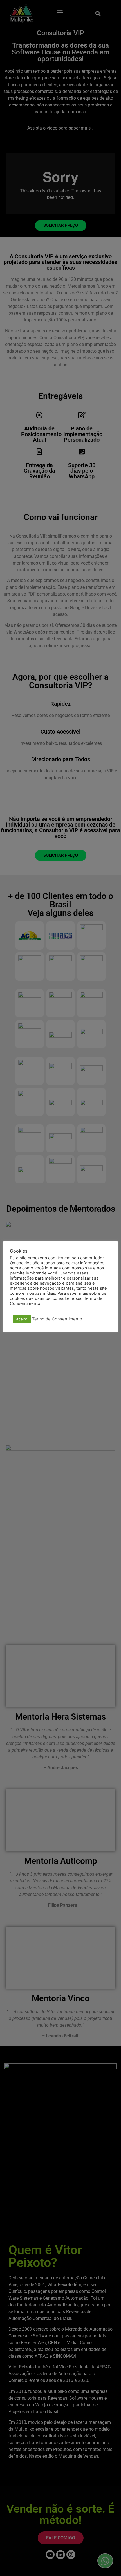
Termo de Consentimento (57, 1319)
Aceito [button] (22, 1319)
